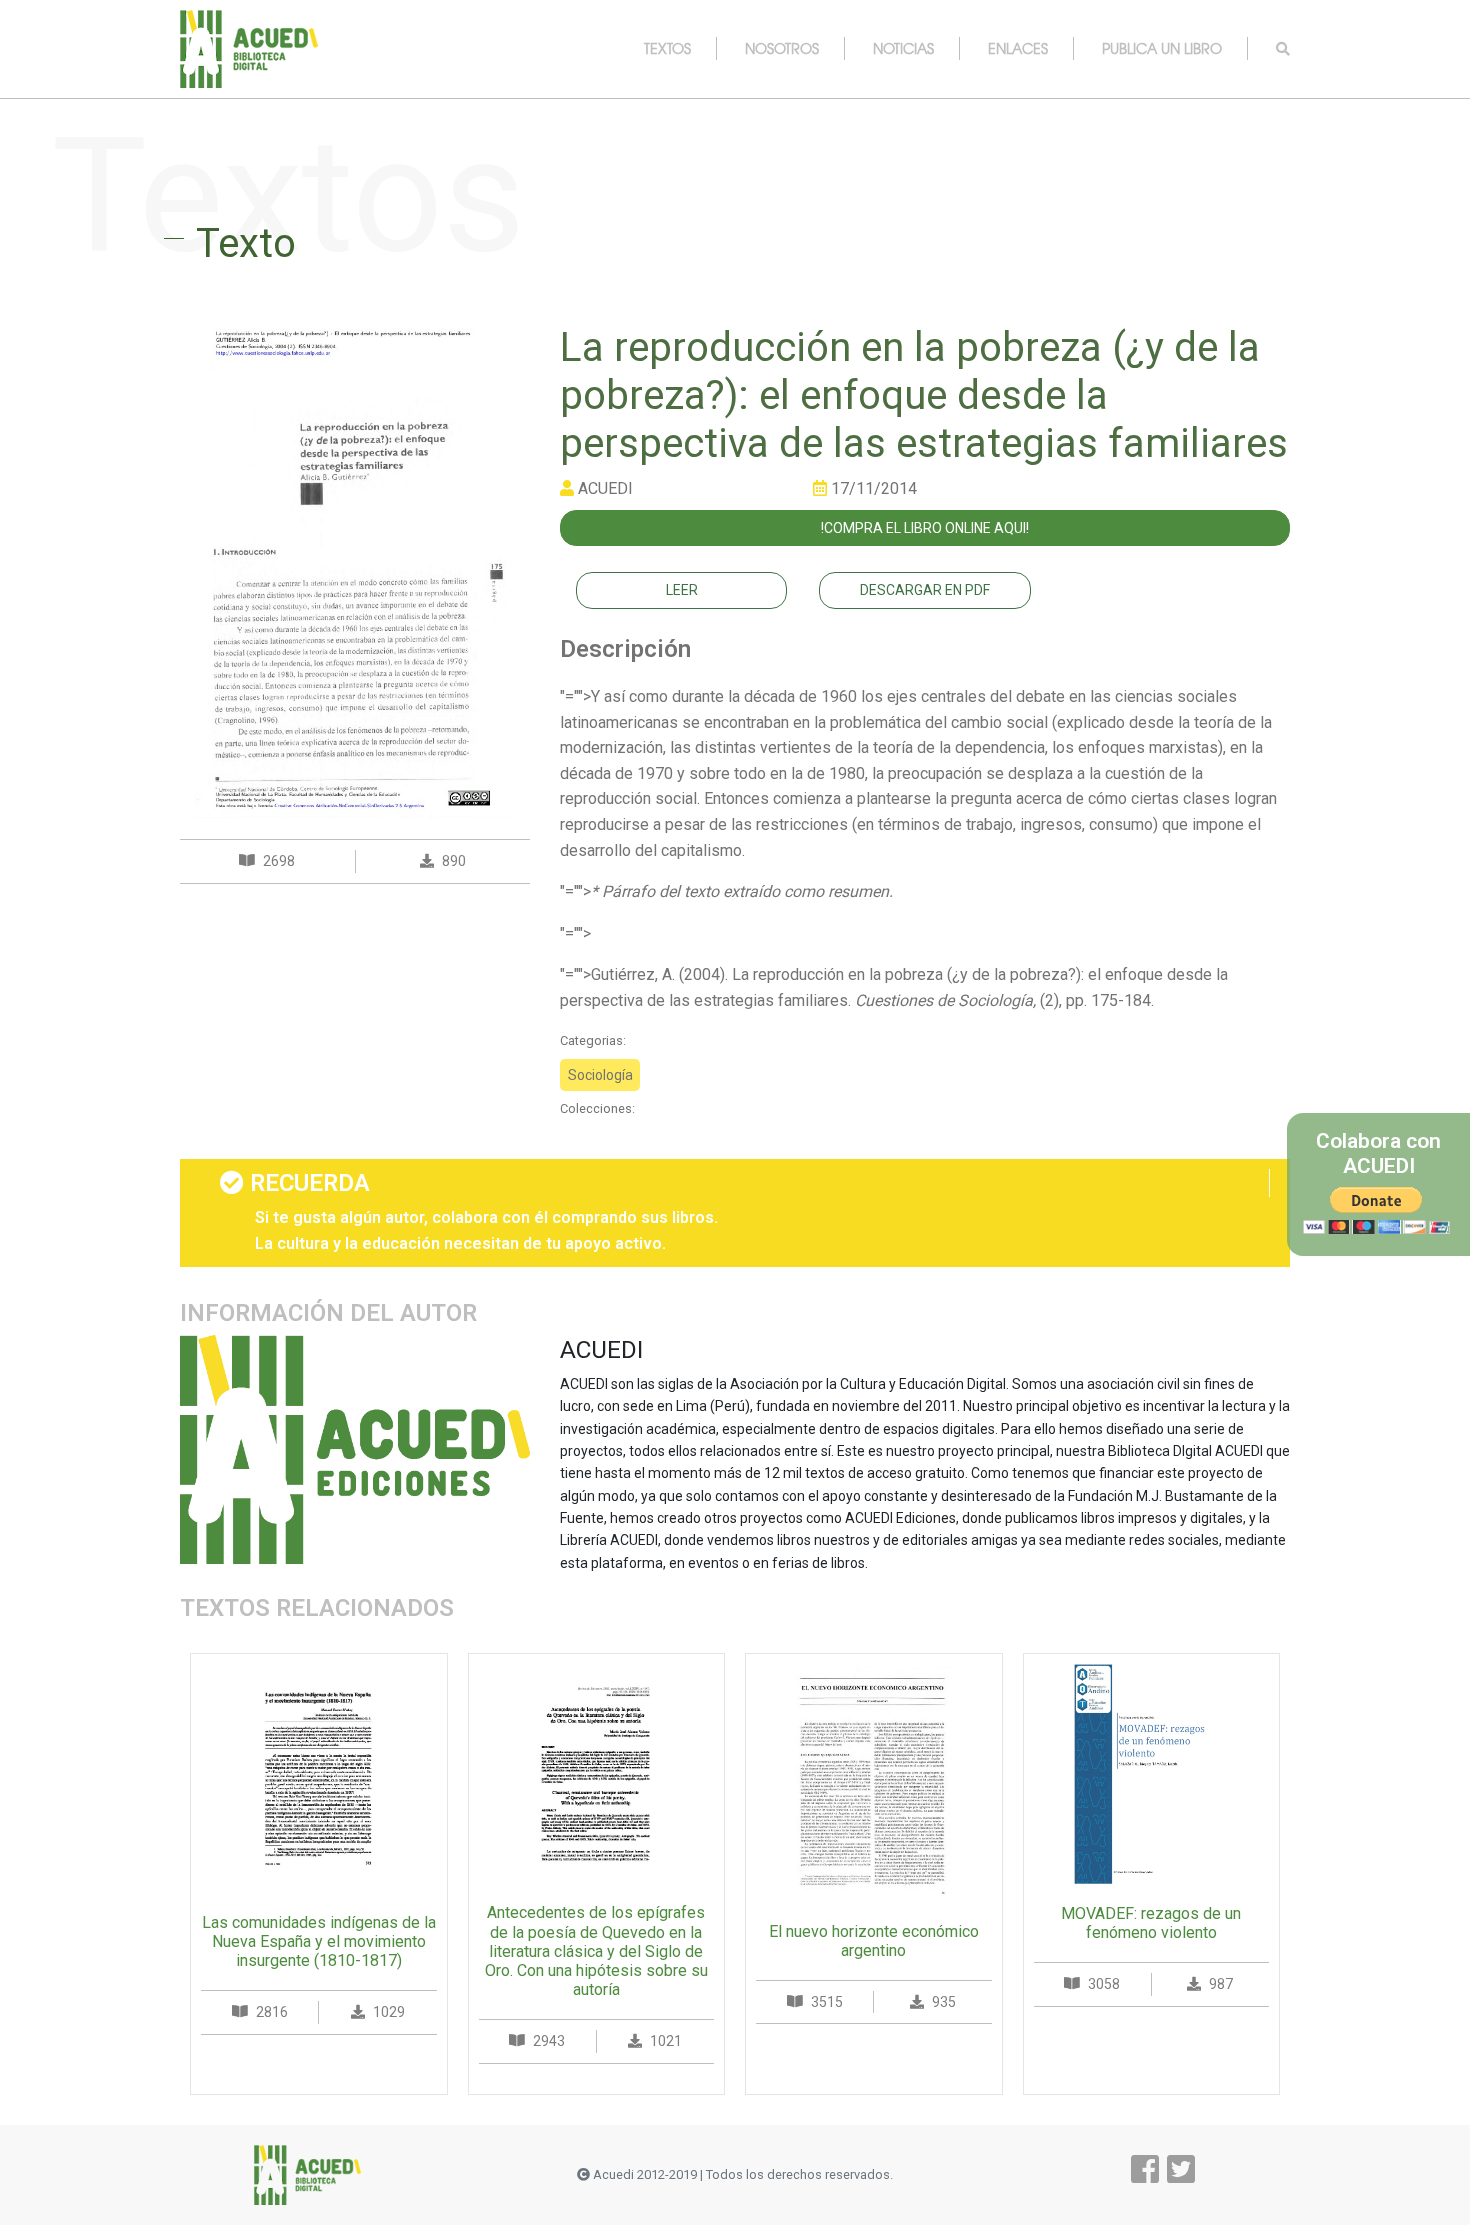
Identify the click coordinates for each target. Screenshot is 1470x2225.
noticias (903, 48)
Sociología (600, 1075)
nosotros (782, 48)
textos (667, 48)
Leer (682, 590)
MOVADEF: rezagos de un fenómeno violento (1151, 1923)
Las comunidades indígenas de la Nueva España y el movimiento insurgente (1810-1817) (319, 1941)
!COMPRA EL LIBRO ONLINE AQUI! (925, 528)
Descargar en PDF (925, 590)
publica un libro (1162, 48)
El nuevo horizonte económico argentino (874, 1941)
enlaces (1018, 48)
